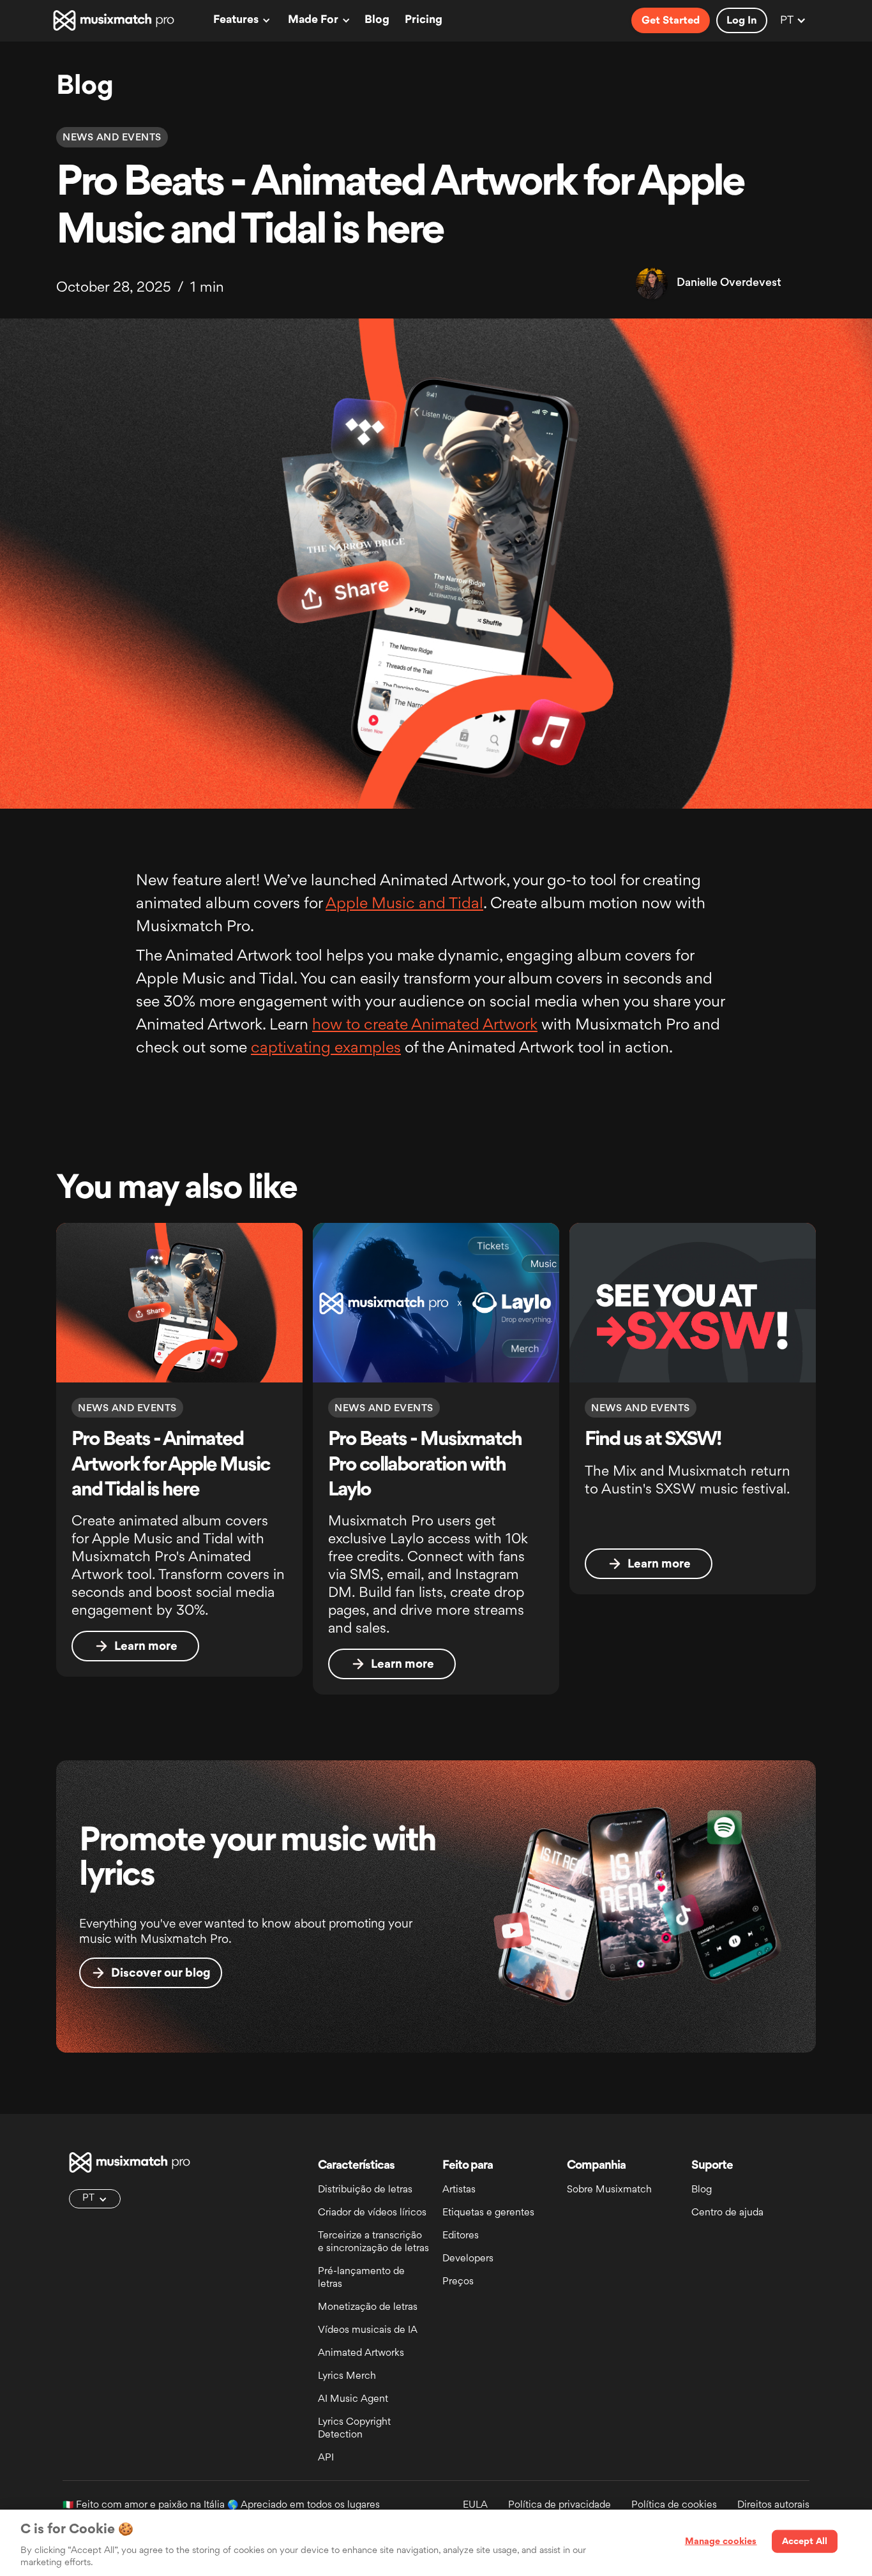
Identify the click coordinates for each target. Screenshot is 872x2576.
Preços (458, 2282)
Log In (742, 21)
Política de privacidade (560, 2505)
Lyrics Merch (347, 2377)
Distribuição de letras (365, 2190)
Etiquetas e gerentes (488, 2213)
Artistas (459, 2190)
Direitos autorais (773, 2505)
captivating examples (326, 1049)
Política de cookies (674, 2505)
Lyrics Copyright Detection (354, 2429)
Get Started (671, 21)
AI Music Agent (353, 2400)
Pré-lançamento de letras (361, 2278)
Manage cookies (721, 2542)
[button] (240, 20)
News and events (112, 138)
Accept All (805, 2542)
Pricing (424, 20)
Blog (377, 20)
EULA (475, 2505)
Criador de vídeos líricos (372, 2213)
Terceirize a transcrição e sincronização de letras (373, 2243)
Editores (461, 2236)
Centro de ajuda (727, 2213)
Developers (468, 2259)
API (326, 2458)
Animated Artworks (361, 2354)
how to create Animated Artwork (425, 1026)
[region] (436, 2543)
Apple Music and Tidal (404, 904)
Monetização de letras (368, 2308)
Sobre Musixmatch (609, 2190)
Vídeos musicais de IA (368, 2331)
